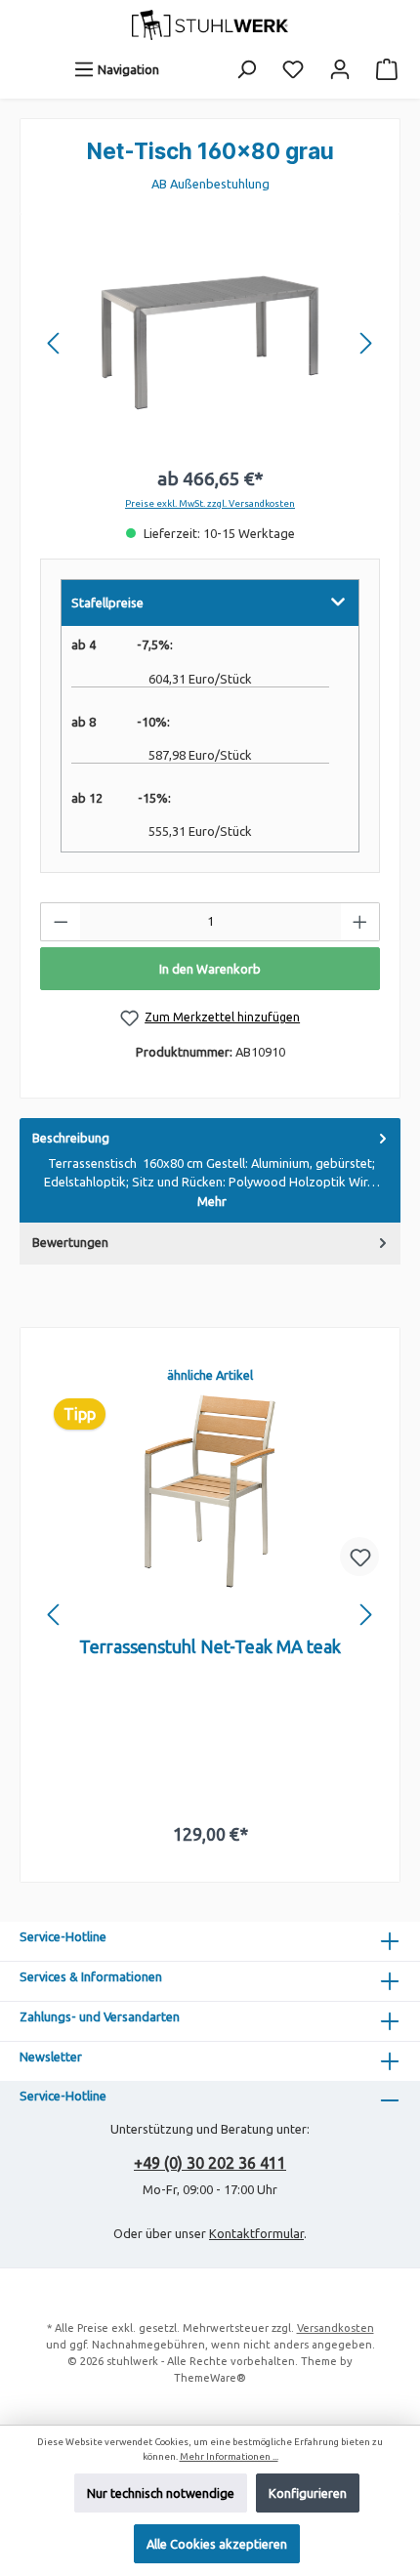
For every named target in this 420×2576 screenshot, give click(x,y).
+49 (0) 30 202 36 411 (210, 2163)
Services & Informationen (91, 1976)
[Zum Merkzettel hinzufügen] (359, 1557)
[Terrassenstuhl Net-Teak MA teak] (210, 1491)
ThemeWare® (210, 2378)
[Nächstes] (365, 343)
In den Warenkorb (210, 969)
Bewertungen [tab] (70, 1242)
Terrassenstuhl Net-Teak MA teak (210, 1646)
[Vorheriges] (55, 343)
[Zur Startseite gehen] (210, 25)
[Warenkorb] (387, 69)
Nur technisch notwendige (161, 2493)
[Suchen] (246, 69)
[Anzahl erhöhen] (360, 922)
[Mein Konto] (340, 69)
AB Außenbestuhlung (210, 184)
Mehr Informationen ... (229, 2456)
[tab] (210, 1170)
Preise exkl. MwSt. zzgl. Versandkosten (210, 503)
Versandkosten (336, 2328)
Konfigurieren (308, 2493)
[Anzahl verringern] (61, 922)
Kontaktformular (256, 2233)
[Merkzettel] (293, 69)
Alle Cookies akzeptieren (217, 2544)
